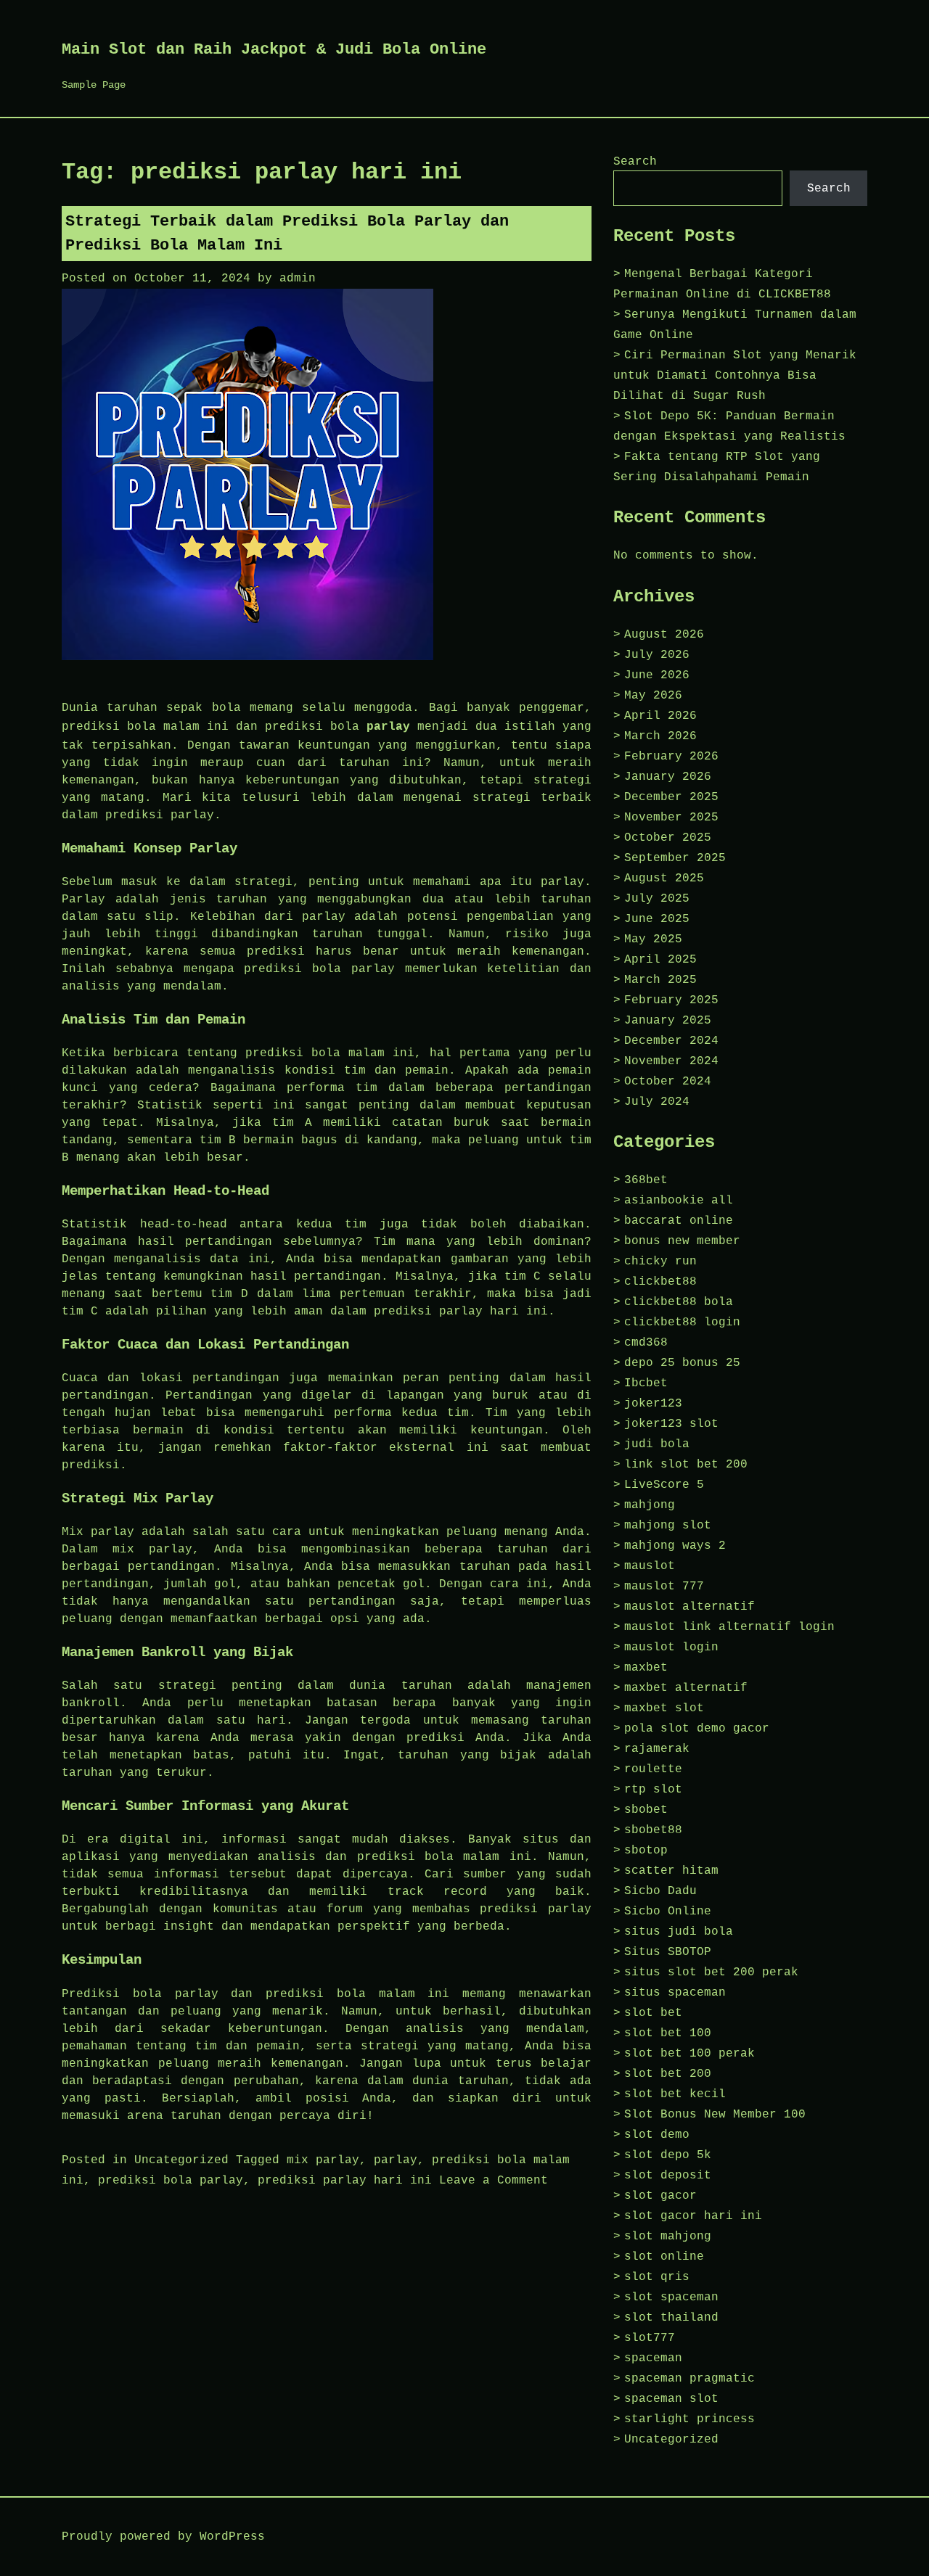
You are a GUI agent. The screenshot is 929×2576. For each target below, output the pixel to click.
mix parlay (323, 2160)
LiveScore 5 (664, 1485)
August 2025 (664, 878)
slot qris (657, 2277)
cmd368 (646, 1343)
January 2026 (668, 777)
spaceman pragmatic (689, 2379)
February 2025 (671, 1000)
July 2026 (657, 655)
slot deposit (668, 2176)
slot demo (657, 2135)
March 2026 (660, 736)
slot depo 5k (668, 2155)
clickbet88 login (682, 1322)
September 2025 (675, 858)
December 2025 (671, 797)
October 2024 (668, 1082)
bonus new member (682, 1241)
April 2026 (660, 716)
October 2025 (668, 838)
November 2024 (671, 1061)
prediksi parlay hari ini (345, 2181)
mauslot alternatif (689, 1607)
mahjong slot (668, 1526)
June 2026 (657, 675)
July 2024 (657, 1102)
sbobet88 (653, 1830)
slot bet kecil (675, 2094)
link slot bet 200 (686, 1465)
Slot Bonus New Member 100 (715, 2115)
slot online (664, 2257)
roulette (653, 1769)
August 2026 (664, 635)
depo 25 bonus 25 (682, 1363)
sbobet (646, 1810)
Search (635, 162)
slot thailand (671, 2318)
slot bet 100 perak (689, 2054)
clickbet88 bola (679, 1302)
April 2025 (660, 960)
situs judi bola (679, 1932)
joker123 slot (671, 1424)
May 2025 (653, 939)
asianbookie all (679, 1201)
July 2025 (657, 899)
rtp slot (653, 1790)
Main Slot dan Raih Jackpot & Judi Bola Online (274, 50)
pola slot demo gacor (697, 1729)
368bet (646, 1180)
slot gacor (660, 2196)
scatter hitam (671, 1871)
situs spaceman (675, 1993)
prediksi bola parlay (171, 2181)
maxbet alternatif (686, 1688)
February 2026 (671, 757)
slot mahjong (668, 2236)
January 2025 (668, 1021)
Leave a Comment (494, 2181)
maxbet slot (664, 1708)
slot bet (653, 2013)
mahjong (650, 1505)
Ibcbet (646, 1383)
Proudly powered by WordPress (163, 2537)
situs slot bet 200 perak (711, 1972)
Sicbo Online (668, 1912)
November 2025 (671, 818)
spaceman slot (671, 2399)
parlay (388, 727)
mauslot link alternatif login (729, 1627)
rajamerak (657, 1749)
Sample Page (94, 85)
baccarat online (679, 1221)
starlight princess (689, 2419)
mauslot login (671, 1647)
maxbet (646, 1668)
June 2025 (657, 919)
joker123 (653, 1404)
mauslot (650, 1566)
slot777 (650, 2338)
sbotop (646, 1851)
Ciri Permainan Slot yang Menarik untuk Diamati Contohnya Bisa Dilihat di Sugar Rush (735, 376)
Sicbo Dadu (660, 1891)
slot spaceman (671, 2297)
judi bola (657, 1444)
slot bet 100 (668, 2033)
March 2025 (660, 980)
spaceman (653, 2358)
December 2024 (671, 1041)
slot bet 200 (668, 2074)
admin (298, 279)
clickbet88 (660, 1282)
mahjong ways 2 (675, 1546)
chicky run (660, 1262)
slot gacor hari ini (693, 2216)
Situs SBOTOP (668, 1952)
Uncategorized (181, 2160)
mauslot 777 (664, 1587)
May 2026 (653, 696)
